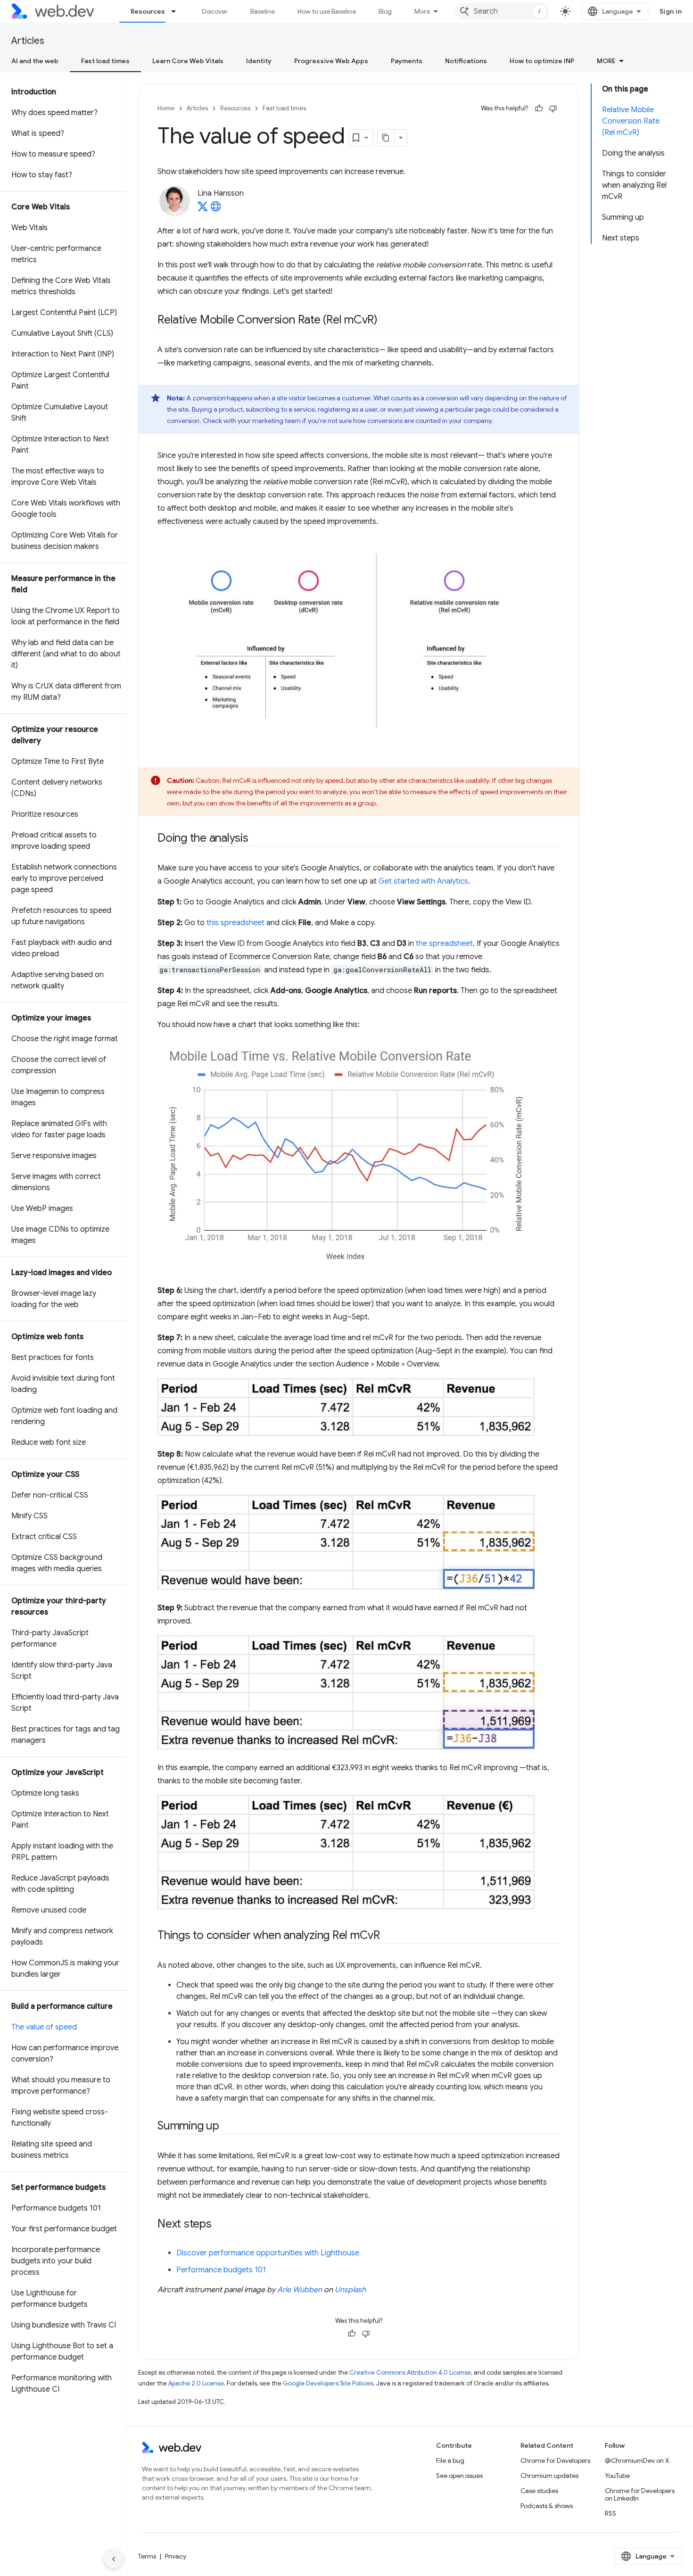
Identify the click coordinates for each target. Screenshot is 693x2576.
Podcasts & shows (547, 2506)
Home (166, 108)
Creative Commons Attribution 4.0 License (410, 2373)
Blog (385, 11)
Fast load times (105, 61)
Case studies (539, 2491)
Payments (407, 61)
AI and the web (35, 61)
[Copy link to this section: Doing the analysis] (257, 839)
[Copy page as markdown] (386, 138)
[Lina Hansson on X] (203, 209)
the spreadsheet (444, 944)
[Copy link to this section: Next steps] (220, 2225)
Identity (259, 61)
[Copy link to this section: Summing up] (228, 2127)
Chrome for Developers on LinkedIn (640, 2494)
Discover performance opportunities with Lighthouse (268, 2253)
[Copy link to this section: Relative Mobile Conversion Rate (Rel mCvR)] (386, 321)
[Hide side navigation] (114, 2559)
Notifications (466, 61)
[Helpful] (539, 108)
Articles (28, 41)
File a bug (450, 2460)
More (422, 11)
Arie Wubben (300, 2290)
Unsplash (350, 2290)
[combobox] (502, 11)
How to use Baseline (327, 11)
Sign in (671, 11)
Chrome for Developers (555, 2460)
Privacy (176, 2556)
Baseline (263, 11)
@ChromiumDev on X (637, 2460)
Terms (147, 2556)
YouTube (617, 2476)
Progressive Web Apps (331, 61)
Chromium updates (549, 2476)
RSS (610, 2513)
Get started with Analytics (423, 881)
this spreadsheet (235, 923)
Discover (215, 11)
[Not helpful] (553, 108)
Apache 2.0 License (196, 2383)
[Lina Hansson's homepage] (216, 209)
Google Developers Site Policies (328, 2383)
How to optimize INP (542, 61)
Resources (148, 11)
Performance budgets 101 (221, 2270)
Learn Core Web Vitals (188, 61)
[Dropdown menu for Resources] (178, 11)
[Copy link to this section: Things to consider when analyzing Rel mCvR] (388, 1936)
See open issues (459, 2476)
